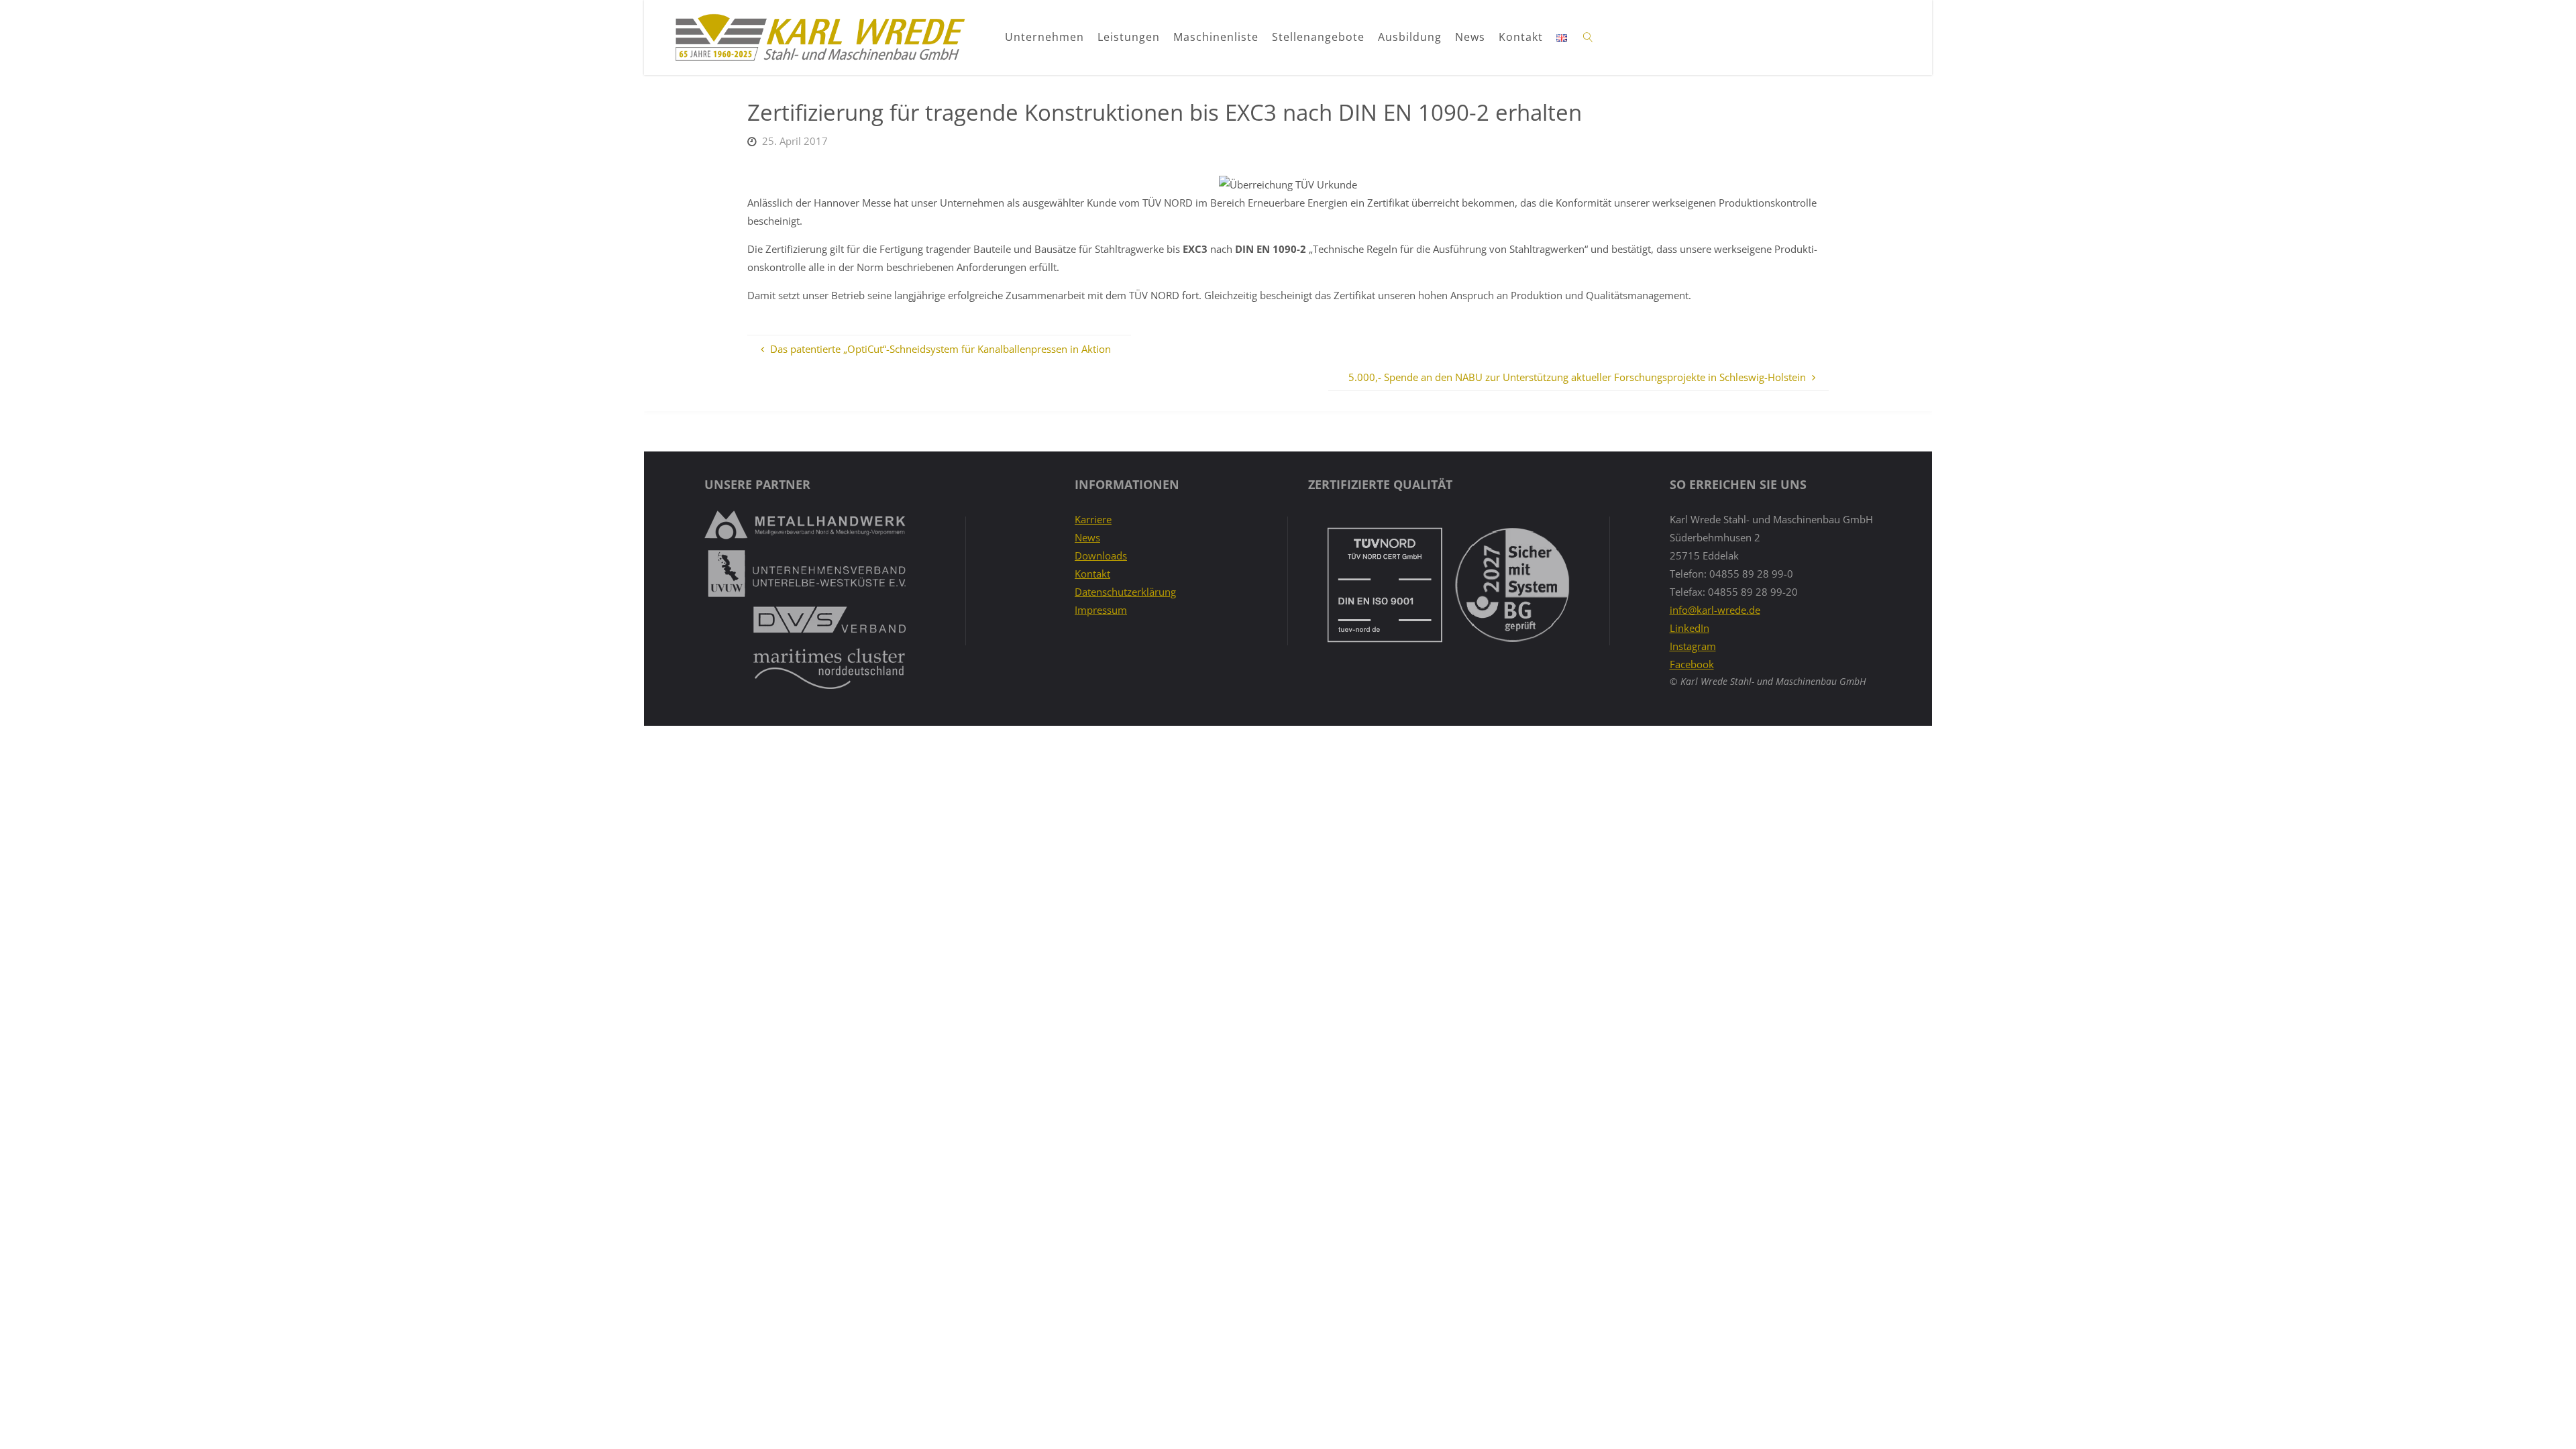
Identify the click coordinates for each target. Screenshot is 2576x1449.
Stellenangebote (1318, 37)
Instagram (1693, 646)
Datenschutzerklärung (1125, 592)
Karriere (1093, 519)
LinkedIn (1689, 628)
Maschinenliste (1216, 37)
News (1470, 37)
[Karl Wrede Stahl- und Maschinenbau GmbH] (819, 38)
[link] (1589, 38)
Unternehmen (1044, 37)
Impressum (1101, 610)
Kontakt (1521, 37)
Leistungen (1129, 37)
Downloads (1101, 555)
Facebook (1692, 664)
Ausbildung (1410, 37)
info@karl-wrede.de (1715, 610)
